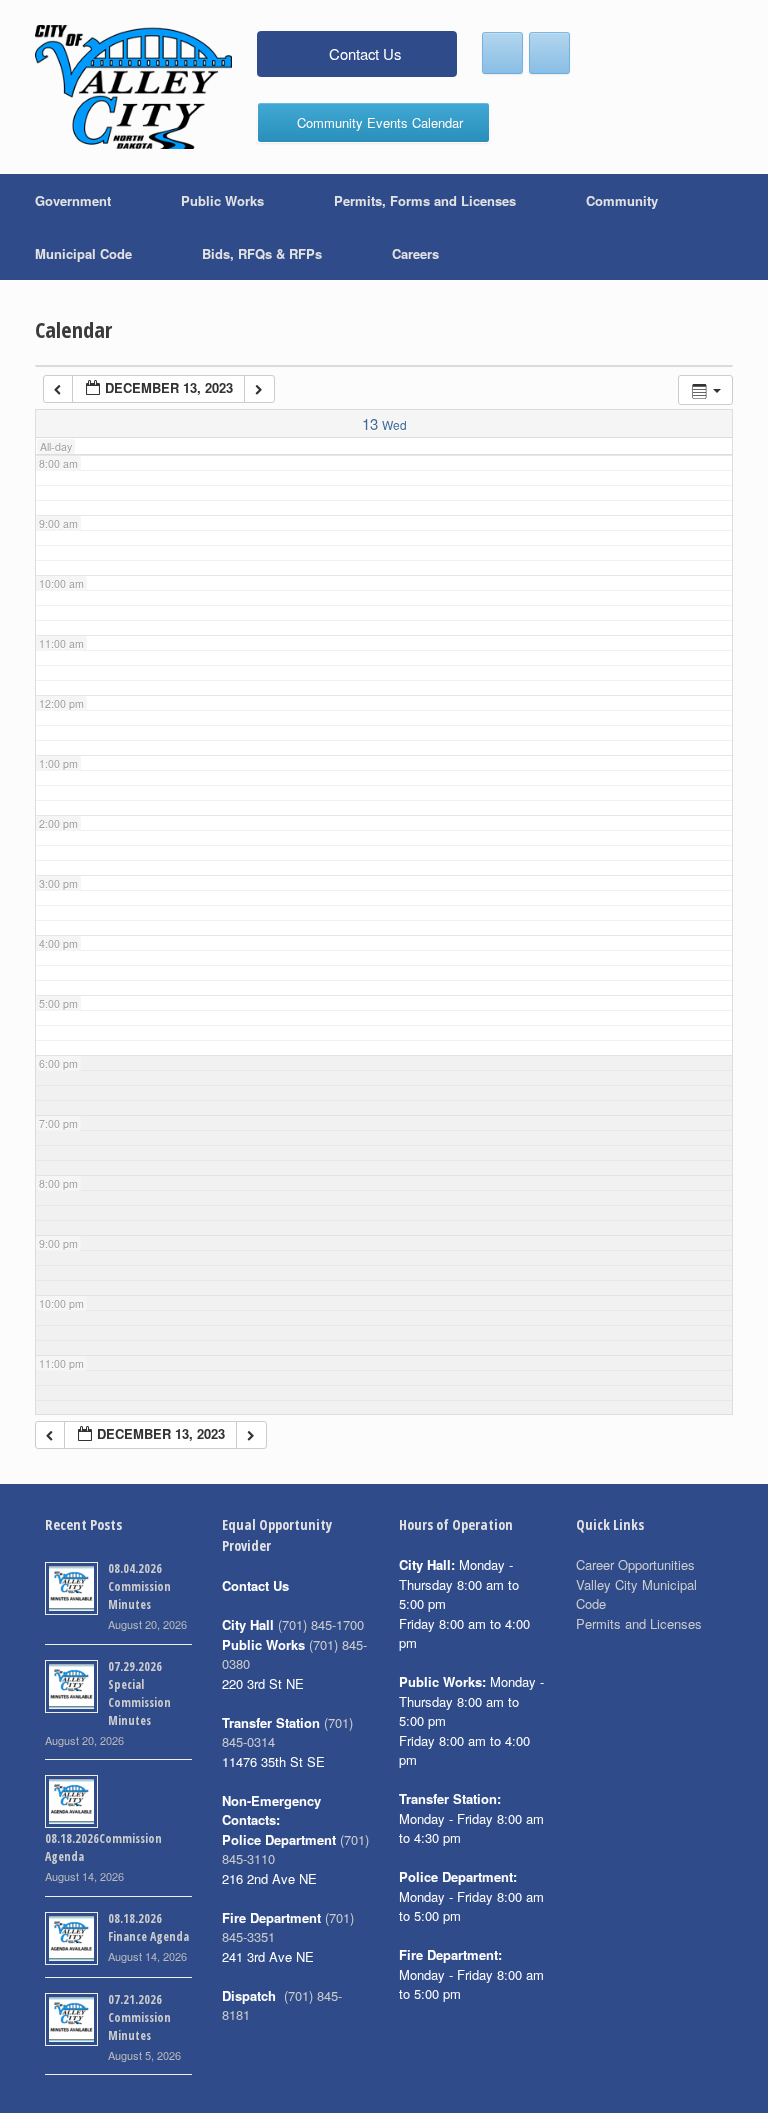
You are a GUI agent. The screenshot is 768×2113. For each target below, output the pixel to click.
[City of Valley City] (133, 87)
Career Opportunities (635, 1564)
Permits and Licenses (639, 1623)
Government (73, 200)
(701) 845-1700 (321, 1624)
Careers (415, 253)
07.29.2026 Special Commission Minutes (139, 1693)
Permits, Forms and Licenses (425, 200)
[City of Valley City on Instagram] (549, 53)
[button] (738, 227)
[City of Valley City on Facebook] (502, 53)
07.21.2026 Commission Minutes (139, 2017)
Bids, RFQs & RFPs (262, 253)
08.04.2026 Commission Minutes (139, 1586)
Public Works (222, 200)
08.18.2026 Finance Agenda (148, 1927)
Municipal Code (83, 253)
